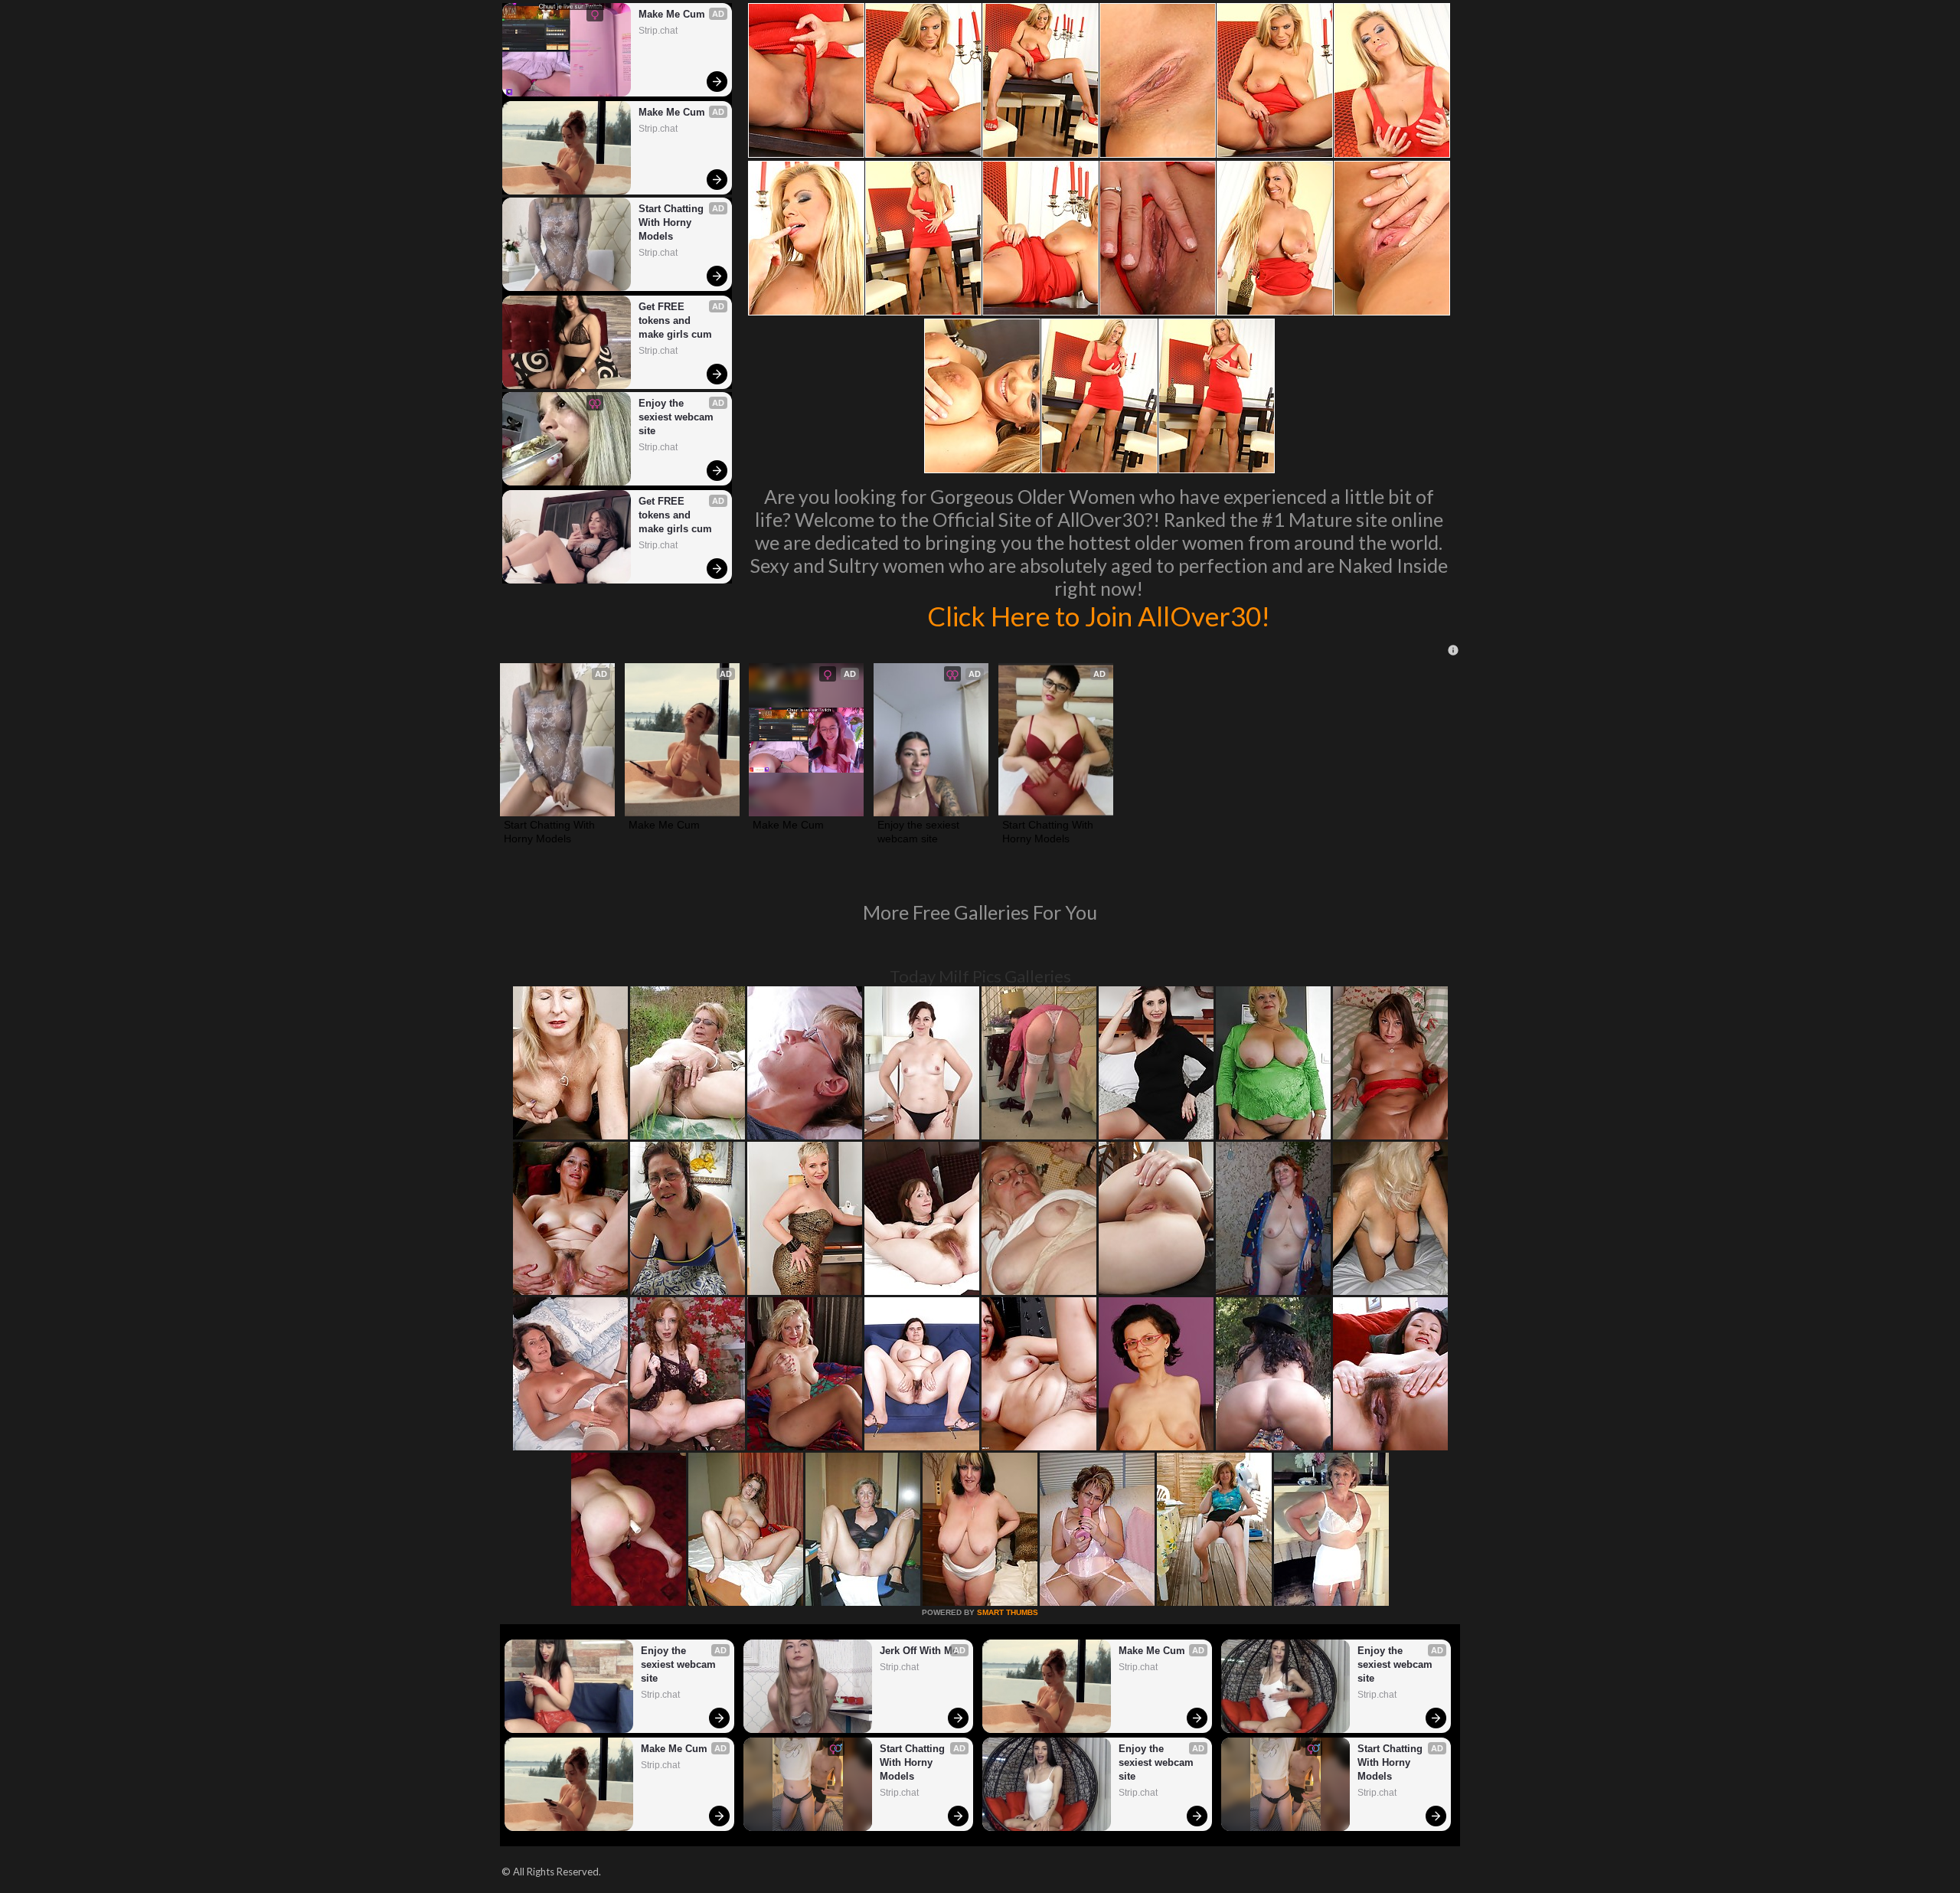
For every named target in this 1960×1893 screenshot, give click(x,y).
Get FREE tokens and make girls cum (675, 320)
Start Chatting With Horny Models (673, 222)
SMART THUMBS (1008, 1612)
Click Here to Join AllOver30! (1099, 616)
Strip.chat (658, 31)
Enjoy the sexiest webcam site (678, 417)
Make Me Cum (672, 14)
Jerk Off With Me (919, 1651)
